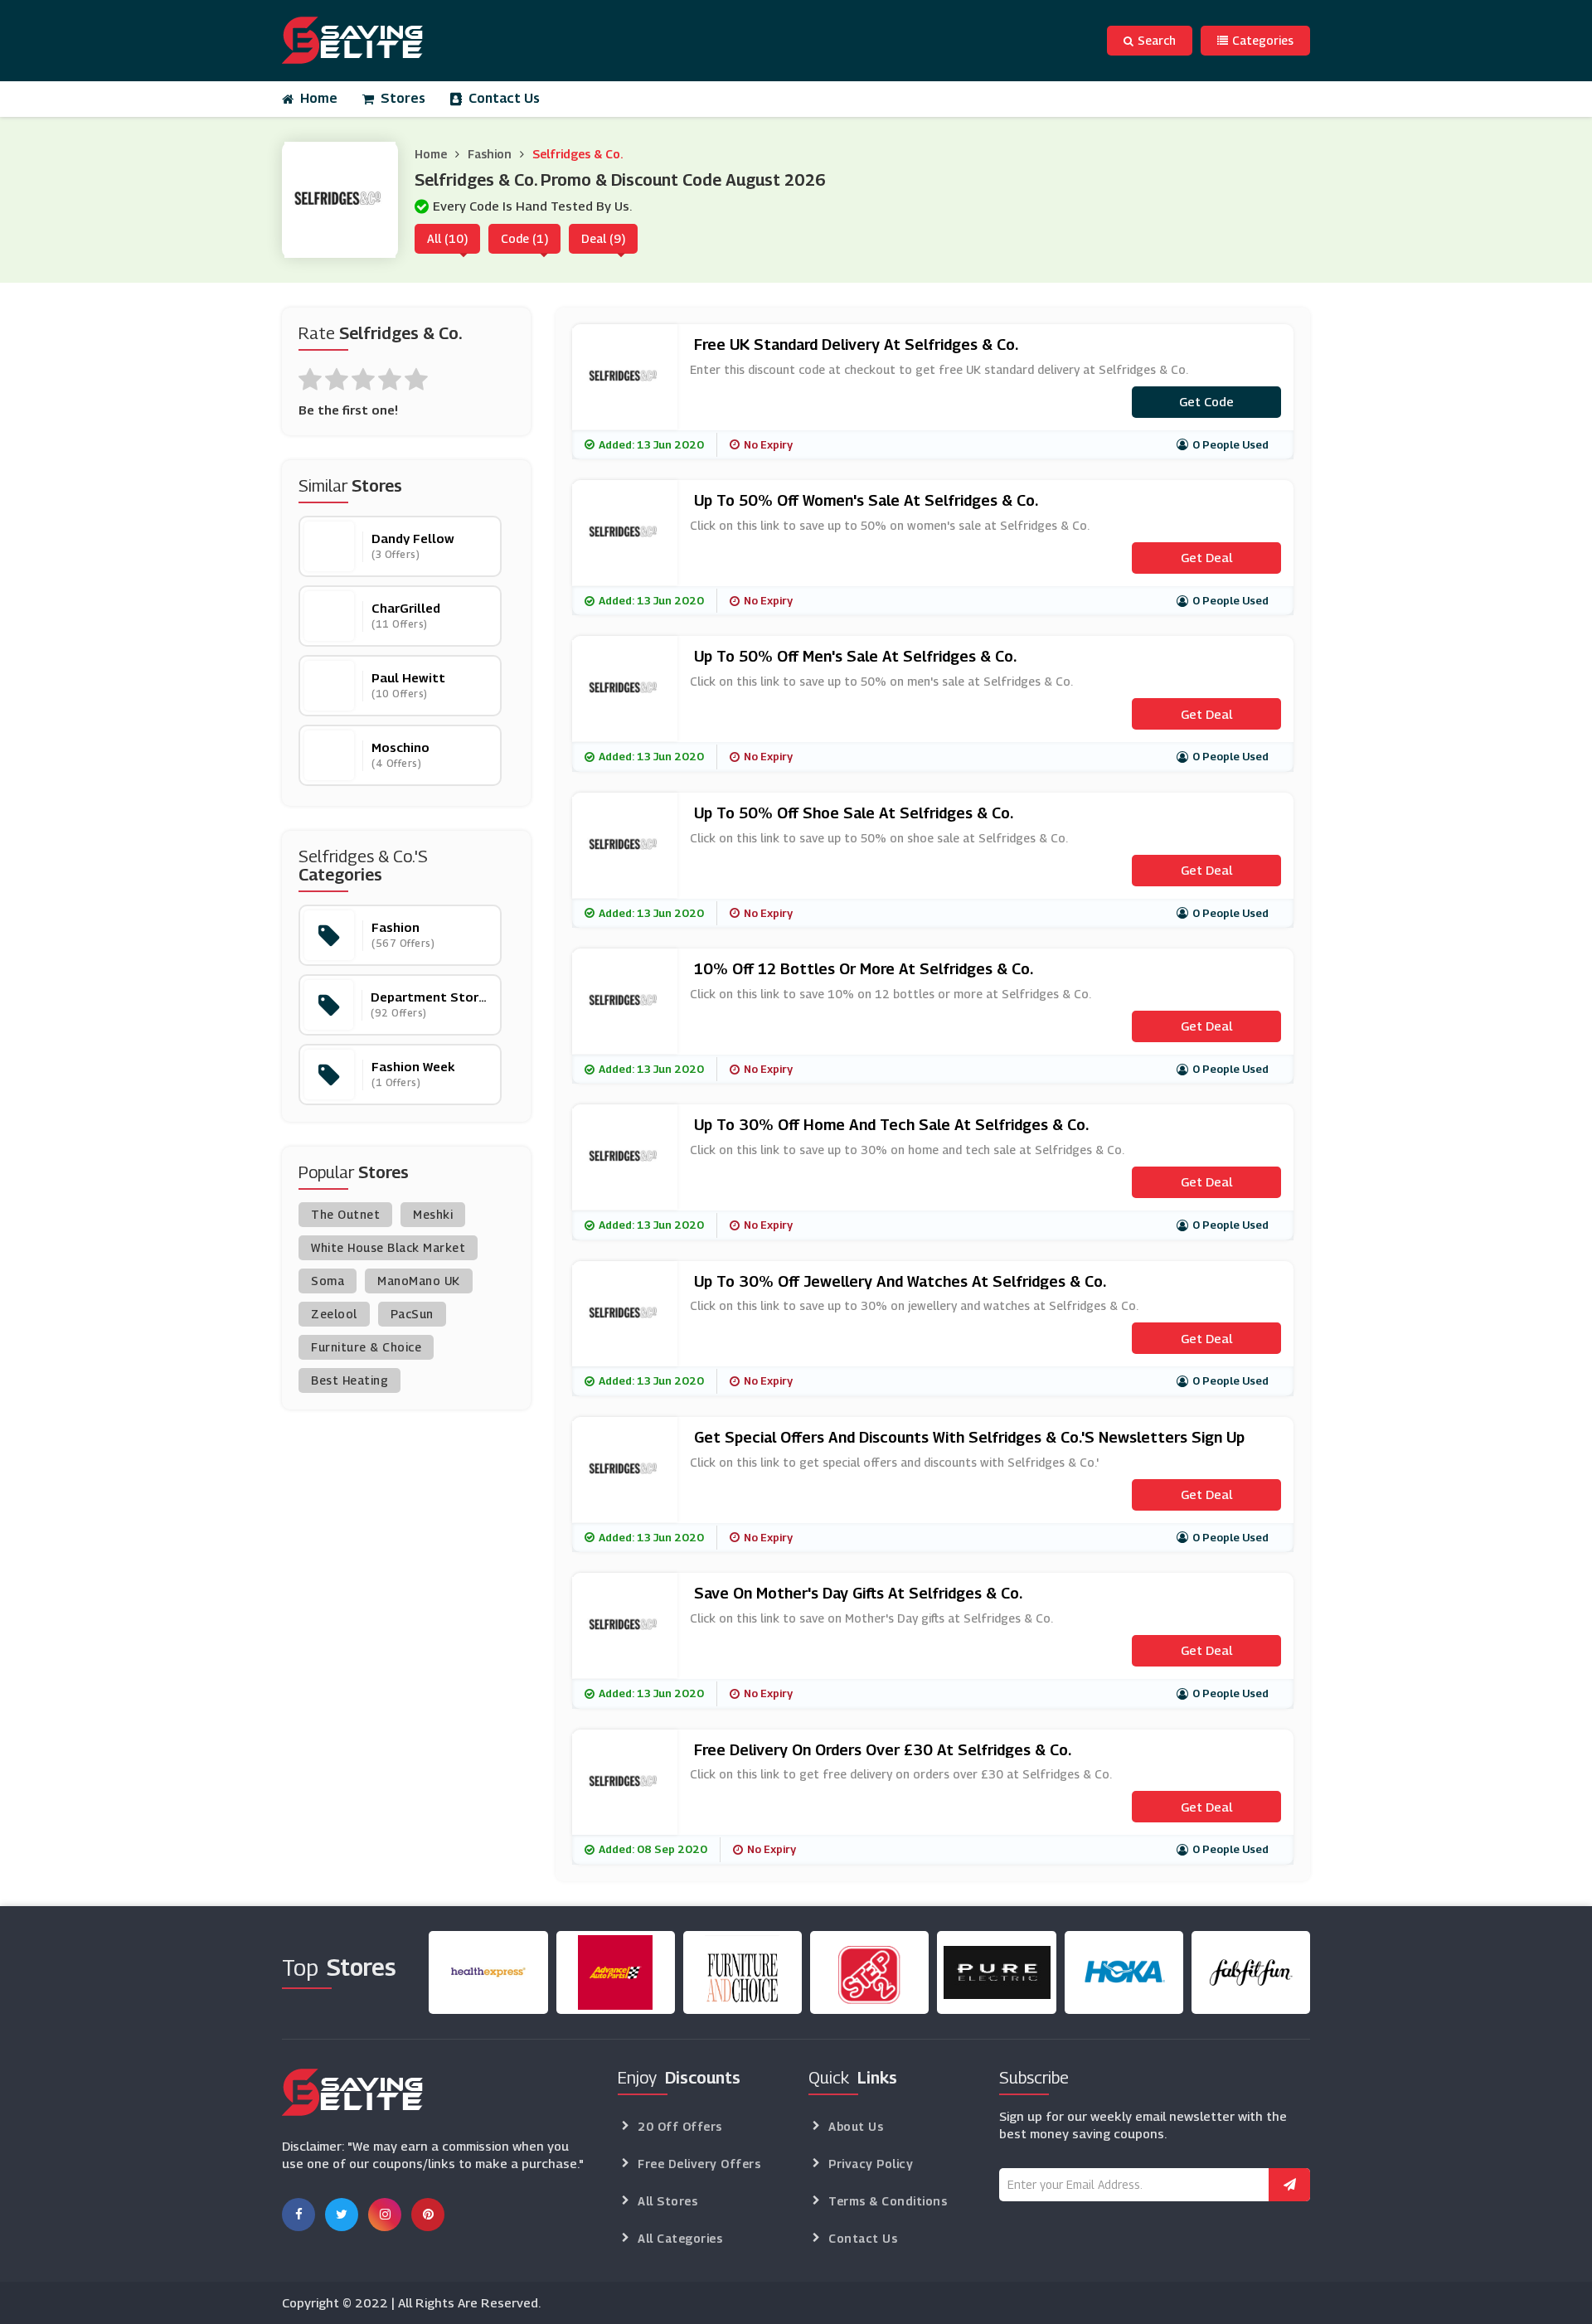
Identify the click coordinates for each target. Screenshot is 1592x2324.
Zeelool (334, 1314)
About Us (856, 2126)
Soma (328, 1281)
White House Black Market (388, 1247)
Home (319, 98)
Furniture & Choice (366, 1347)
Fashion (490, 154)
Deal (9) (603, 238)
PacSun (412, 1314)
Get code (1206, 401)
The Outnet (345, 1214)
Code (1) (524, 238)
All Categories (680, 2238)
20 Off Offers (680, 2126)
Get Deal (1206, 557)
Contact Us (504, 98)
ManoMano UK (419, 1281)
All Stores (667, 2201)
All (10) (447, 238)
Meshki (433, 1214)
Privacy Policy (871, 2164)
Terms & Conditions (888, 2201)
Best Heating (349, 1380)
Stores (403, 98)
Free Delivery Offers (699, 2164)
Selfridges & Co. (578, 154)
